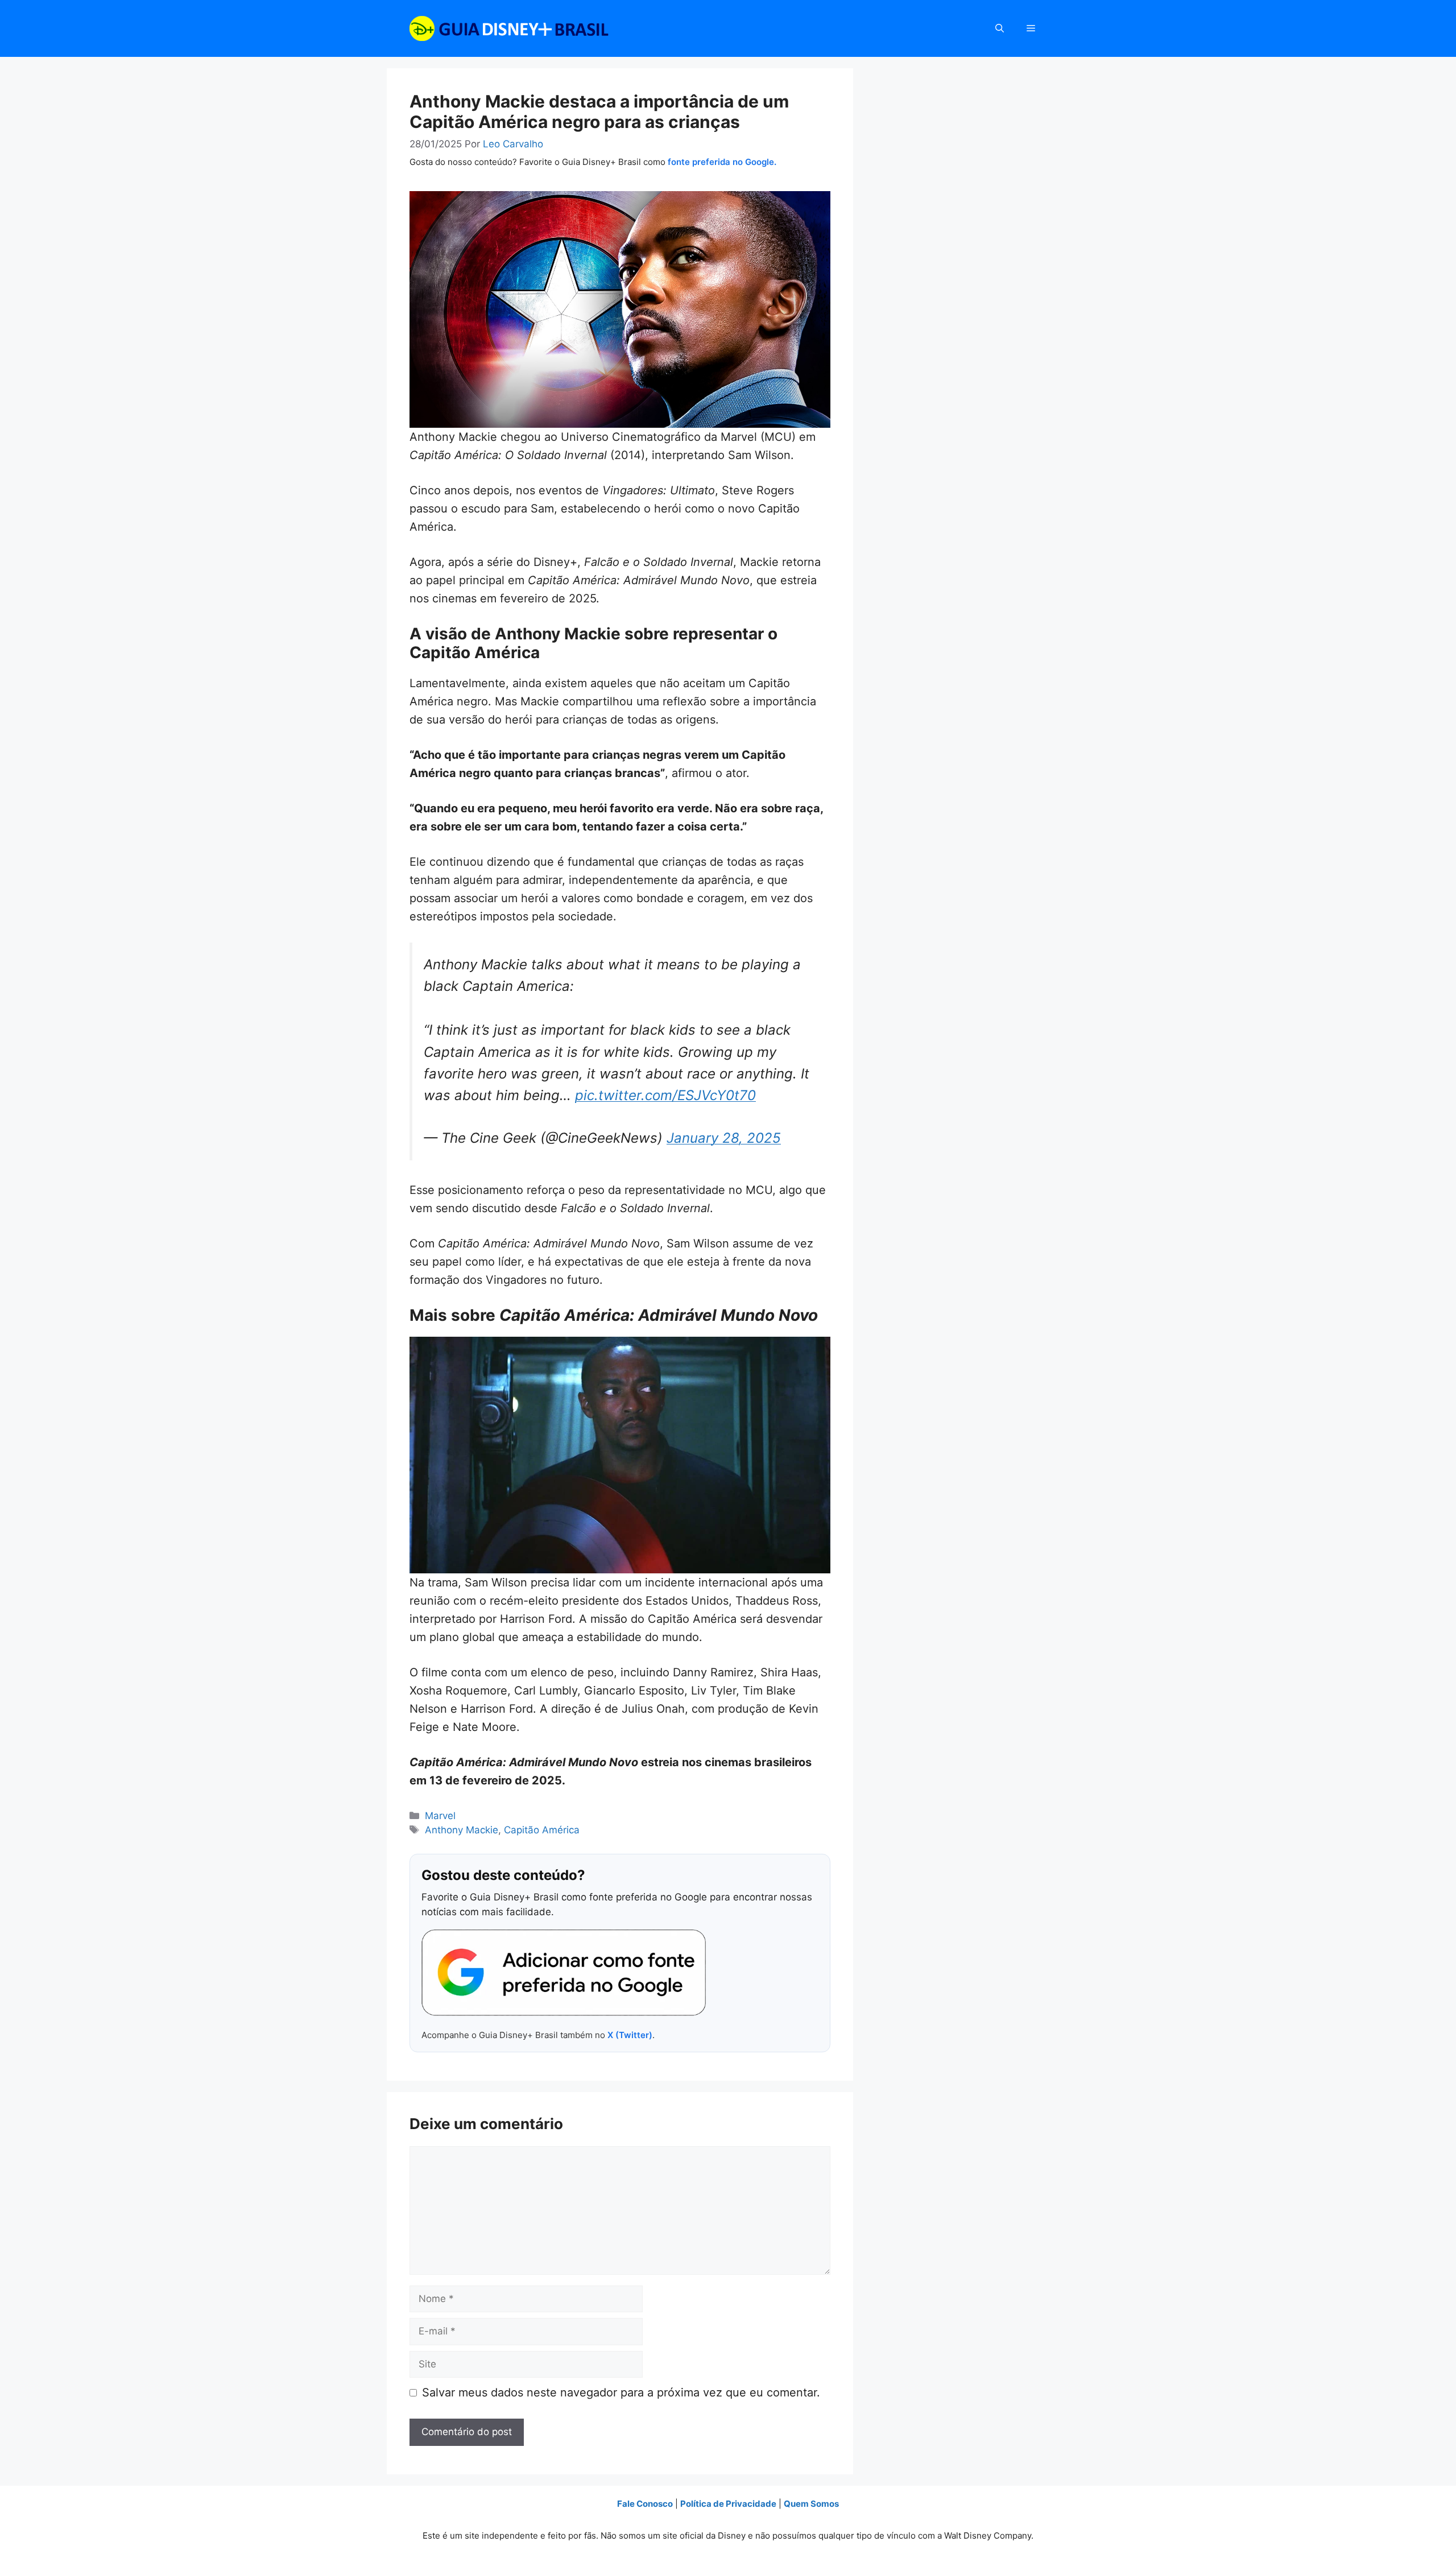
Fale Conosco (645, 2504)
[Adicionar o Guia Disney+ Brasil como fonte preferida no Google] (564, 1973)
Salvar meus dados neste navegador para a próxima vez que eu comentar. (621, 2392)
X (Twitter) (630, 2035)
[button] (1000, 28)
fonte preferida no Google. (722, 162)
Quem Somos (811, 2504)
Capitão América (542, 1830)
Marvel (440, 1816)
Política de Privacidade (728, 2504)
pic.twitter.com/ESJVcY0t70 (665, 1095)
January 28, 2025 (724, 1138)
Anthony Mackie (462, 1830)
